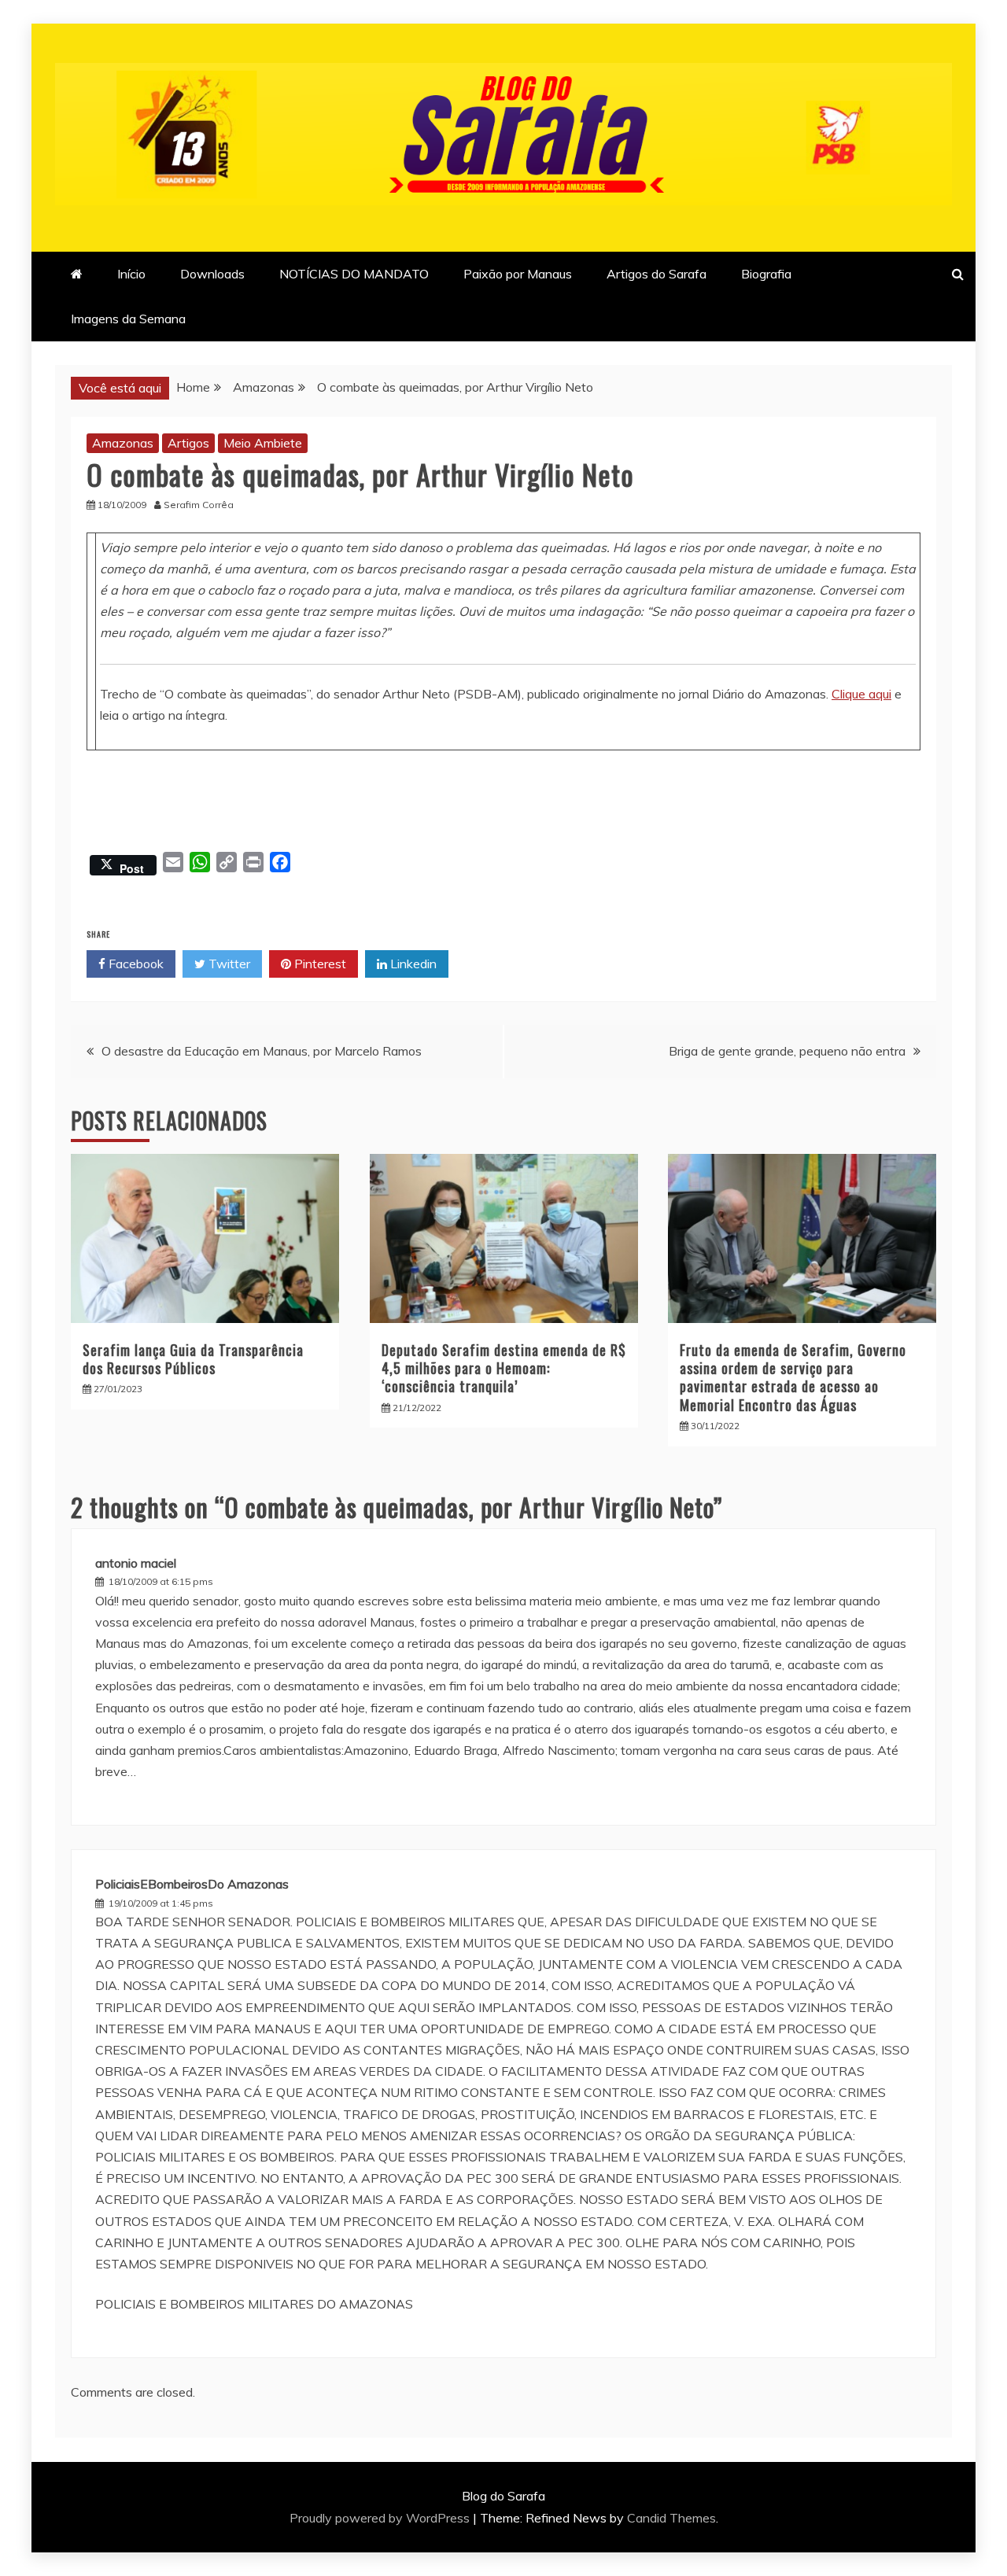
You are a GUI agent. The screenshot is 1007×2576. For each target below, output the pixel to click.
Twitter (228, 964)
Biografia (766, 274)
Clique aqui (861, 694)
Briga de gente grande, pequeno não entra (787, 1051)
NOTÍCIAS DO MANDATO (354, 274)
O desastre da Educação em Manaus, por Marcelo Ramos (262, 1051)
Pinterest (319, 964)
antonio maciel (136, 1563)
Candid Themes (671, 2518)
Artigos (188, 443)
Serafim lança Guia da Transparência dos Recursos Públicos (193, 1359)
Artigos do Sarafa (657, 274)
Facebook (135, 964)
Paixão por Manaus (518, 274)
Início (131, 274)
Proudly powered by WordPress (381, 2518)
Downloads (212, 274)
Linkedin (412, 964)
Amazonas (123, 443)
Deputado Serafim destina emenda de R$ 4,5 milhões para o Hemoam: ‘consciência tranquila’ (504, 1368)
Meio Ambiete (263, 443)
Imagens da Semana (128, 319)
